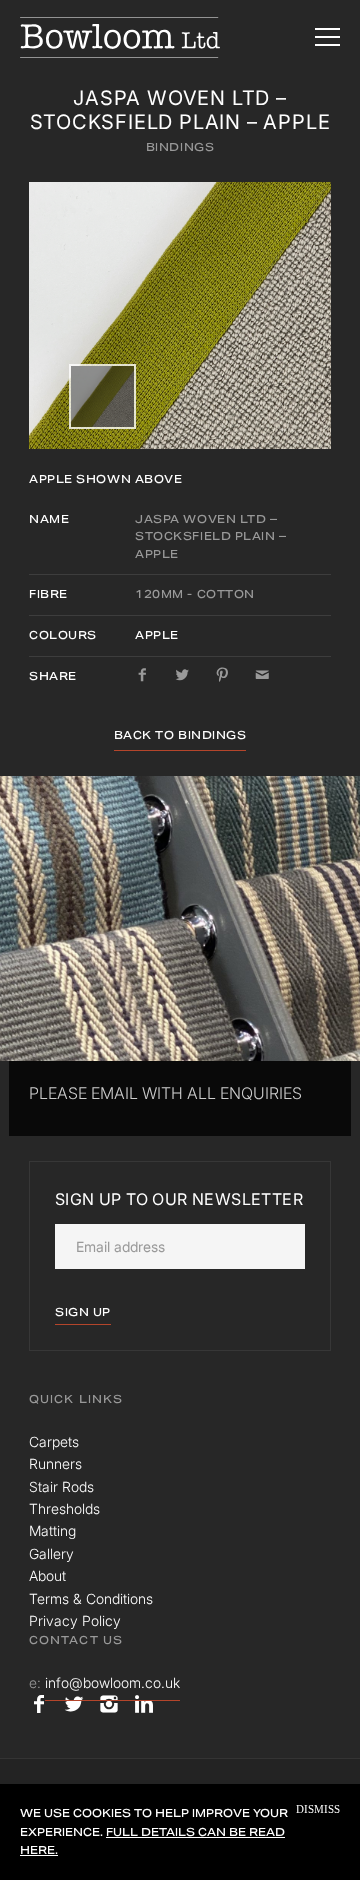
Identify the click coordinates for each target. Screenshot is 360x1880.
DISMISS (318, 1809)
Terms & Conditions (91, 1598)
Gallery (51, 1553)
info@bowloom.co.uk (112, 1682)
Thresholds (64, 1508)
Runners (55, 1463)
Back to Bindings (180, 735)
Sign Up (83, 1312)
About (47, 1575)
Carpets (54, 1441)
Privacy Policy (75, 1620)
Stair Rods (61, 1486)
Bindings (180, 147)
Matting (52, 1530)
